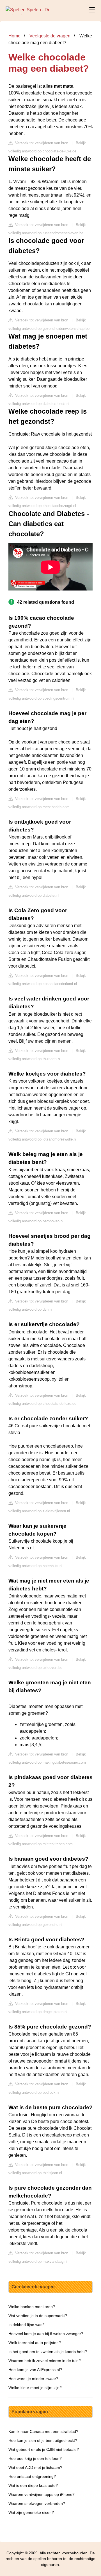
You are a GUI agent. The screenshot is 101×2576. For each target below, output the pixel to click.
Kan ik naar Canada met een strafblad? (43, 2431)
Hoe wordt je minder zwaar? (33, 2379)
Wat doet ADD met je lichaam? (35, 2467)
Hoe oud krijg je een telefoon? (35, 2458)
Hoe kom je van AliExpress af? (35, 2370)
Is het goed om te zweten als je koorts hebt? (48, 2352)
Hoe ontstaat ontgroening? (32, 2476)
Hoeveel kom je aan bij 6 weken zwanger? (46, 2334)
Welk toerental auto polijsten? (35, 2343)
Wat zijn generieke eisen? (31, 2512)
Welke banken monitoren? (32, 2307)
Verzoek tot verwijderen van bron (41, 143)
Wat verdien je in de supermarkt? (38, 2316)
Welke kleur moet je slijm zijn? (35, 2388)
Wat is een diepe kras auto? (33, 2485)
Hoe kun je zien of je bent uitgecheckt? (43, 2440)
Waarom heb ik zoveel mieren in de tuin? (45, 2361)
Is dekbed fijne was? (27, 2325)
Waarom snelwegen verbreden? (37, 2503)
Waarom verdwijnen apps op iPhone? (42, 2494)
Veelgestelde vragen (50, 36)
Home (14, 36)
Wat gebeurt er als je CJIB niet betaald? (44, 2449)
